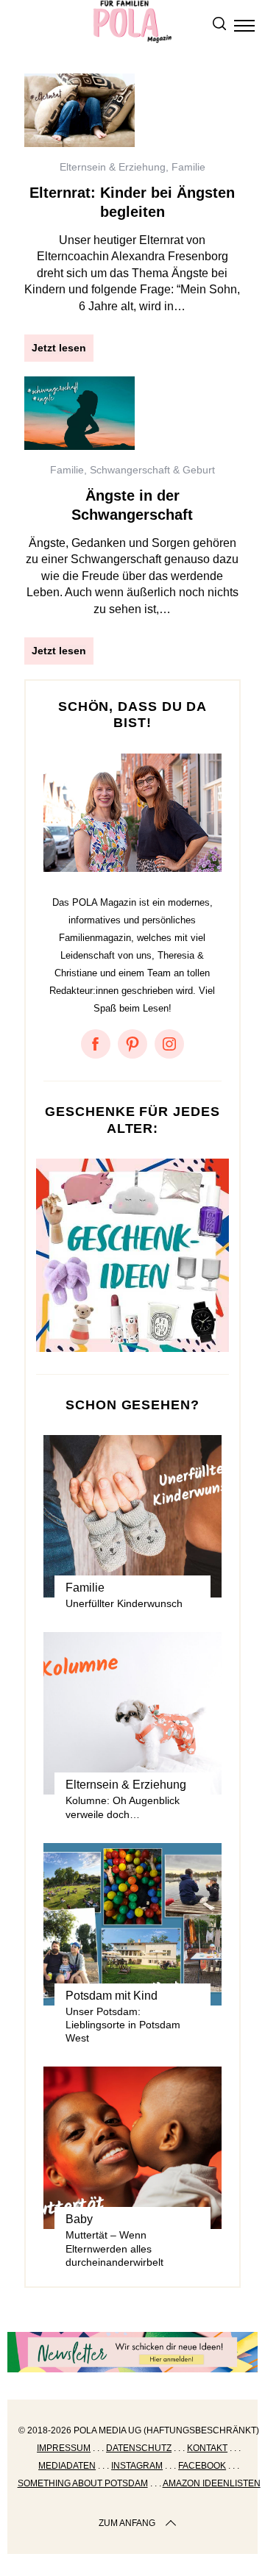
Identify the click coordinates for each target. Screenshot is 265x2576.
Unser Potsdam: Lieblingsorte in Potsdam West (123, 2025)
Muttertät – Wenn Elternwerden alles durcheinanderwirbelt (114, 2248)
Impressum (64, 2448)
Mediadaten (67, 2466)
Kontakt (207, 2448)
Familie (188, 167)
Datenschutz (139, 2448)
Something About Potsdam (83, 2483)
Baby (79, 2219)
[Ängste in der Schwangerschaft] (79, 413)
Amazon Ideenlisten (212, 2483)
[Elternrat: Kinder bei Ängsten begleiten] (79, 110)
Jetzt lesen (59, 348)
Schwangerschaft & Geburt (152, 470)
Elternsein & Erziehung (113, 167)
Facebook (202, 2466)
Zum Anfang (127, 2523)
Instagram (137, 2466)
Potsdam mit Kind (112, 1996)
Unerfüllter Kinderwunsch (124, 1603)
